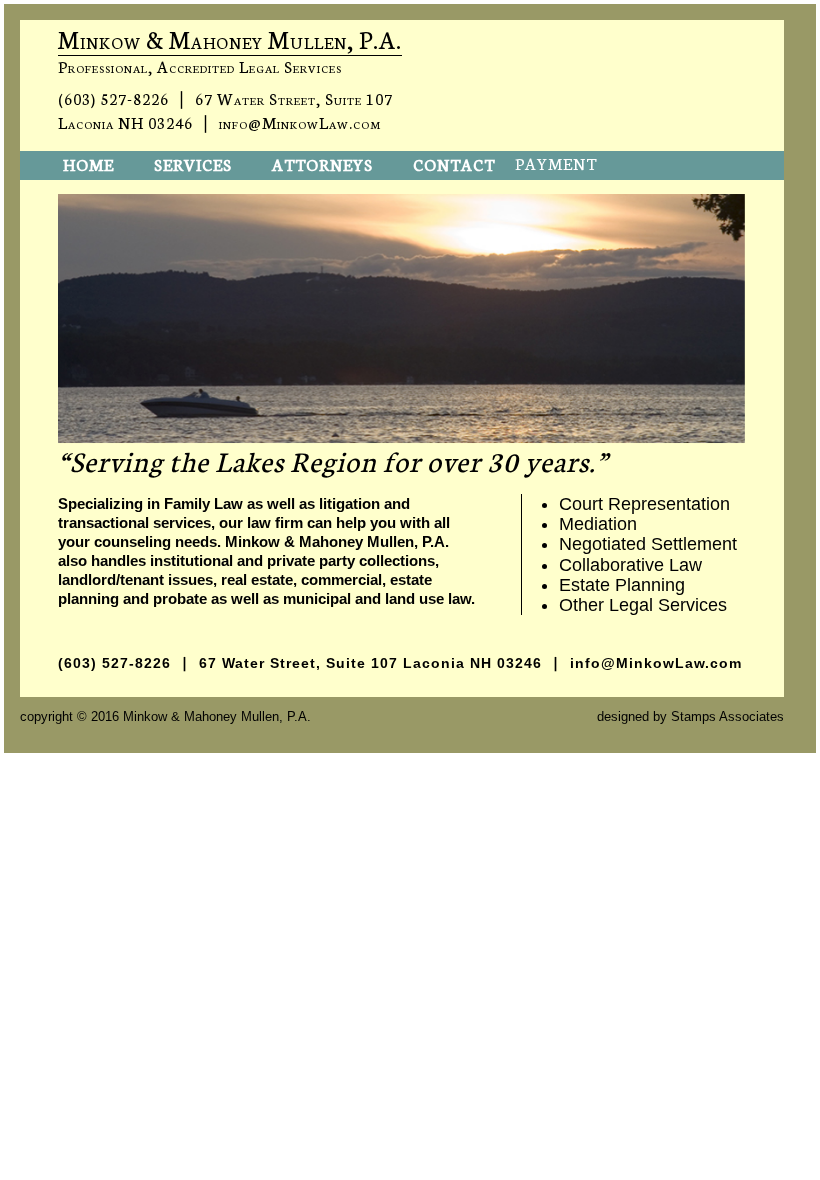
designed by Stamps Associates (690, 716)
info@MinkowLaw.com (300, 122)
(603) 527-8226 (113, 98)
